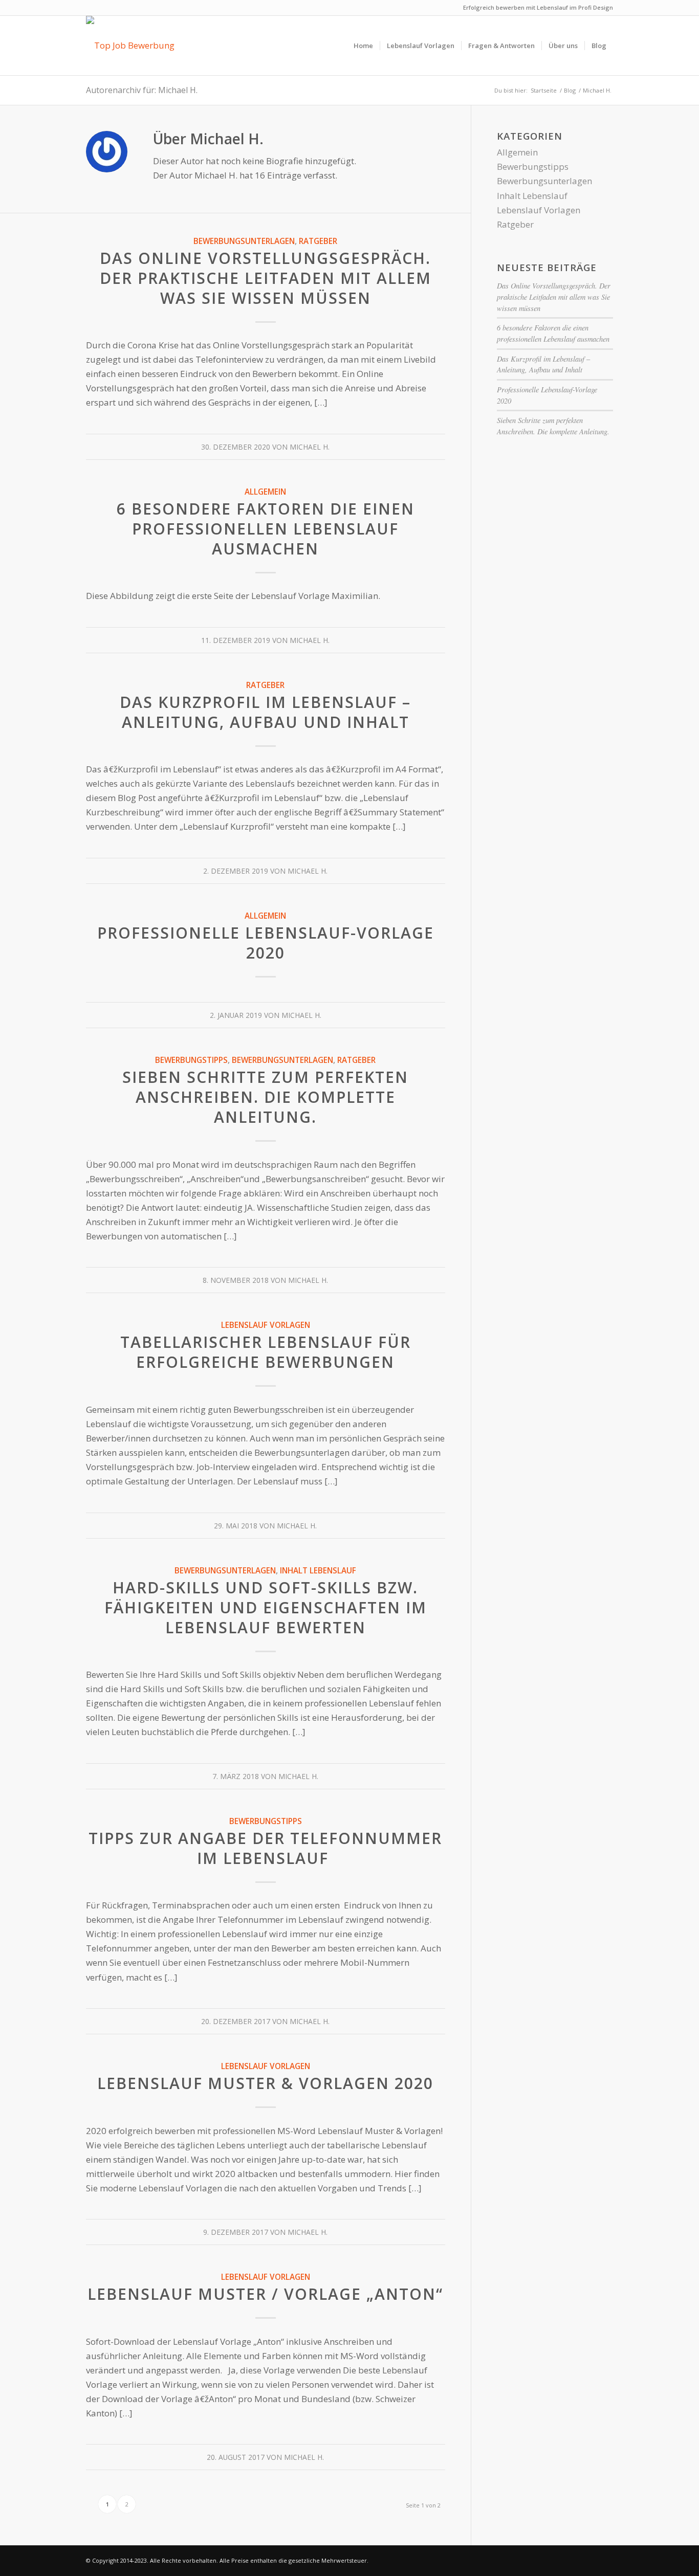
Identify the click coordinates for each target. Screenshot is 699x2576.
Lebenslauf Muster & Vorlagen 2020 (265, 2083)
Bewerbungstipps (191, 1060)
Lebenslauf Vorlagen (266, 1325)
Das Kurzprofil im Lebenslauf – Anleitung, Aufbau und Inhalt (265, 712)
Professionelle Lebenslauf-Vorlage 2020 (266, 943)
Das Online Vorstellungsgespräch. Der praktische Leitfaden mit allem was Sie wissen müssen (266, 278)
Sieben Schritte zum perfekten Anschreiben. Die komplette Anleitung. (265, 1097)
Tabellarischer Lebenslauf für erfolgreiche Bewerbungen (266, 1352)
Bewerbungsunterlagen (244, 241)
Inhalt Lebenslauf (318, 1570)
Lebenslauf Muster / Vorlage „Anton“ (265, 2294)
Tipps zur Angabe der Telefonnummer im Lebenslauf (265, 1848)
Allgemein (265, 492)
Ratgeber (318, 241)
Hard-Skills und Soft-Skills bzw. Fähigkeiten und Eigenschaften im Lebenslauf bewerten (266, 1607)
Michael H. (310, 447)
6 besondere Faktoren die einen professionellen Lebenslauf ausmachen (266, 529)
